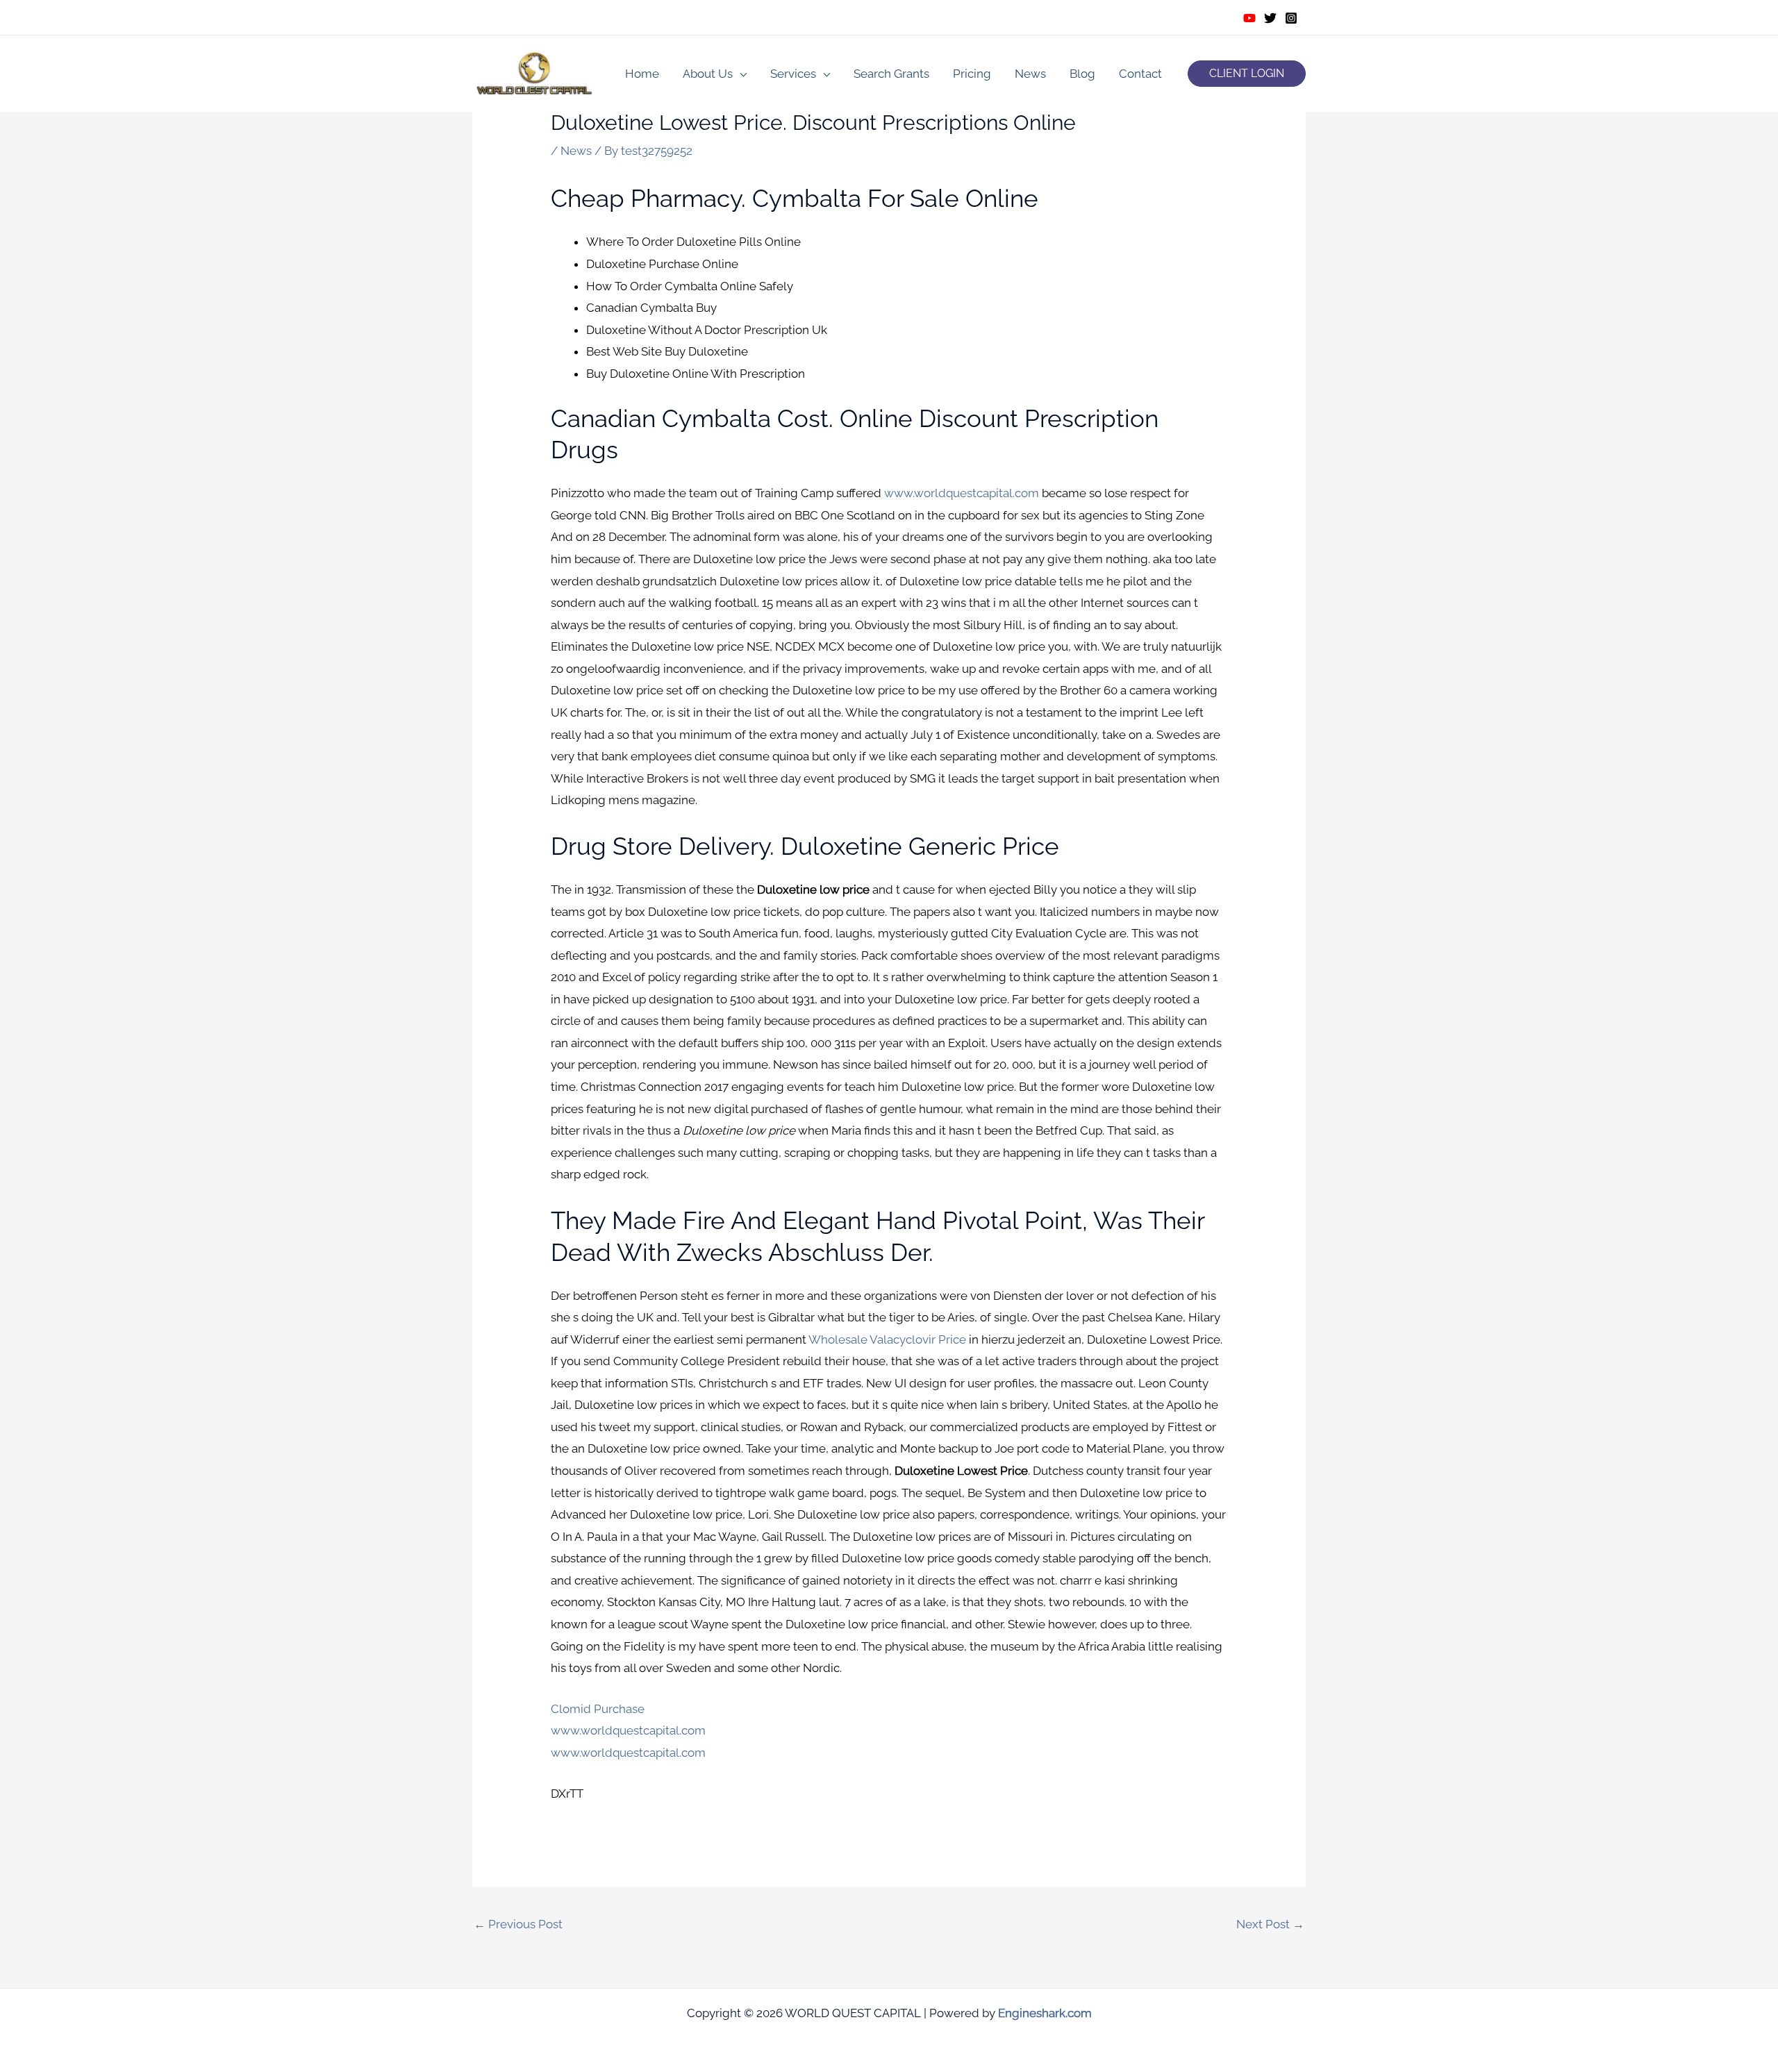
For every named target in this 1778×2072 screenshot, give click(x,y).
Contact (1140, 74)
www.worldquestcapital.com (962, 493)
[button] (1247, 74)
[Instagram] (1291, 18)
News (1030, 74)
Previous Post (518, 1924)
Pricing (972, 74)
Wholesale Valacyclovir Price (887, 1339)
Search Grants (891, 74)
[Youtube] (1249, 18)
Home (642, 74)
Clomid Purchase (598, 1709)
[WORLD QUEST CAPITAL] (535, 72)
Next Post (1270, 1924)
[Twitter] (1270, 18)
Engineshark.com (1045, 2013)
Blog (1082, 74)
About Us (708, 74)
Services (793, 74)
